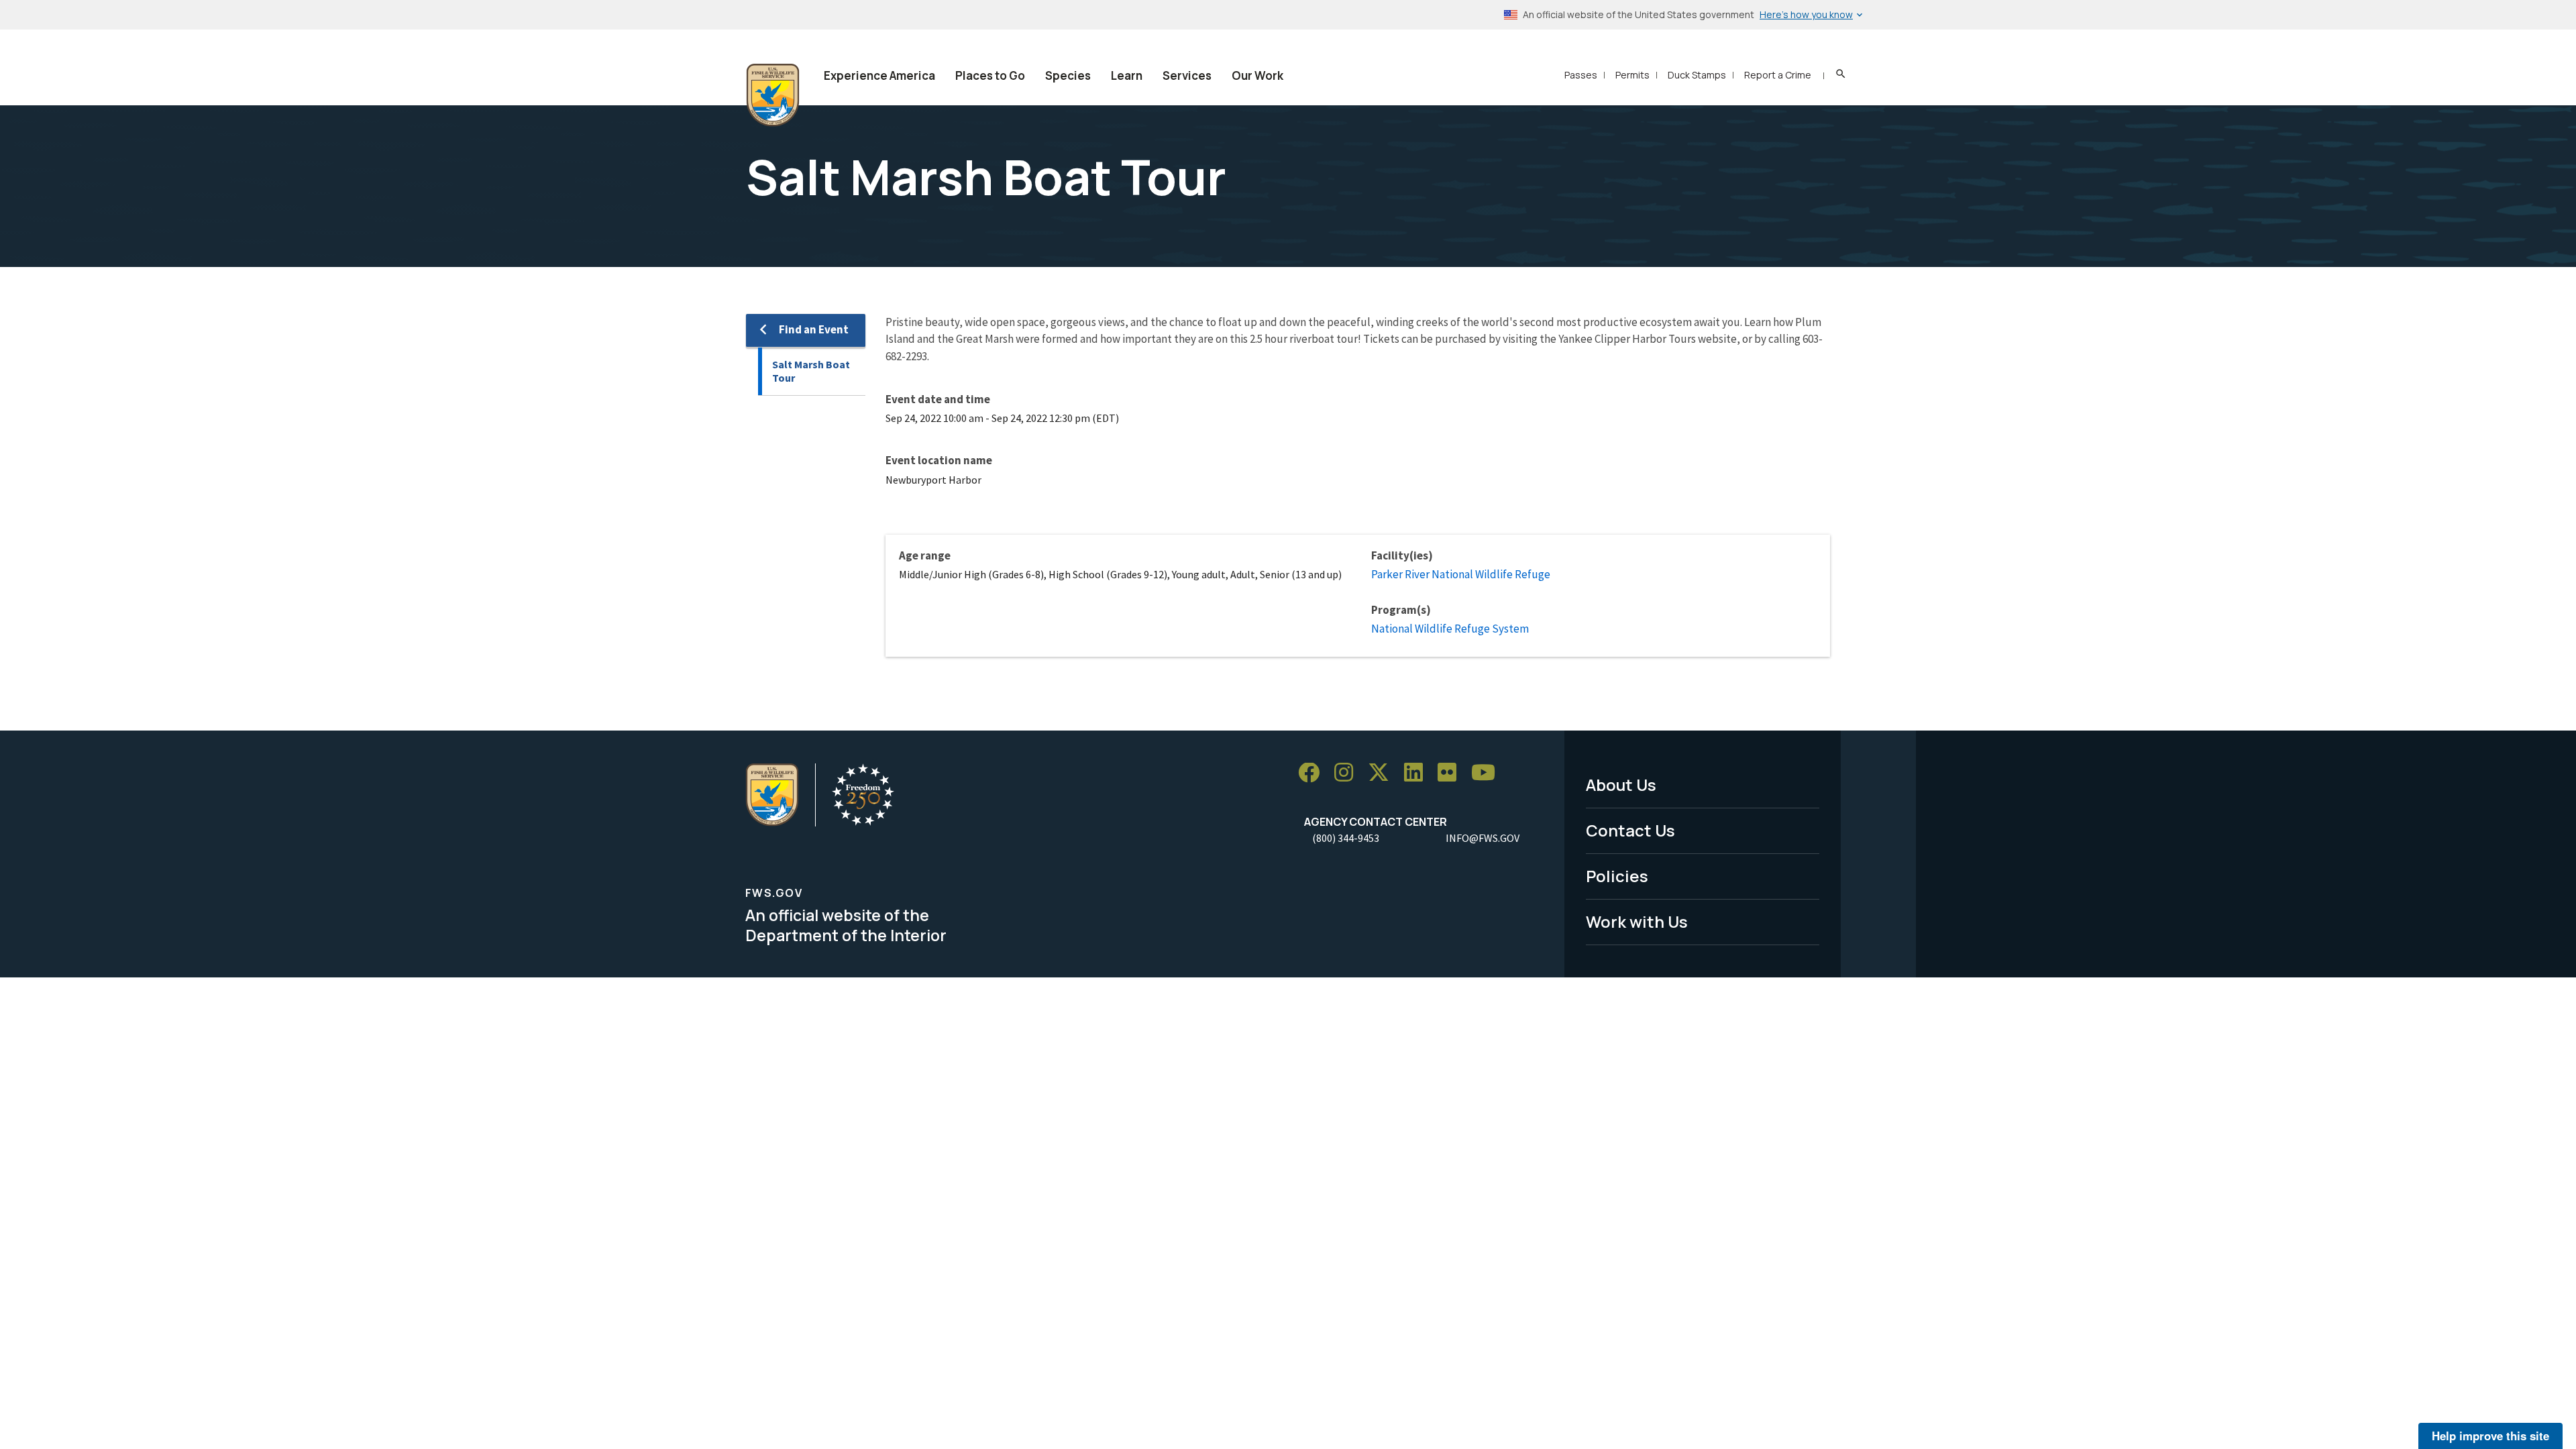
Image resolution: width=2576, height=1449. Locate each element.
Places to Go (990, 75)
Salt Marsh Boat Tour (811, 371)
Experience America (879, 75)
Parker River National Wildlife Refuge (1461, 574)
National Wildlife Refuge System (1450, 629)
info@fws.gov (1483, 838)
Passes (1581, 75)
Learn (1127, 75)
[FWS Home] (773, 95)
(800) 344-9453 (1346, 838)
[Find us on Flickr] (1452, 773)
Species (1068, 75)
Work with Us (1637, 921)
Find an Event (814, 329)
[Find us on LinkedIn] (1418, 773)
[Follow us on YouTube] (1488, 773)
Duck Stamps (1697, 75)
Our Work (1257, 75)
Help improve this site (2490, 1436)
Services (1187, 75)
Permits (1632, 75)
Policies (1617, 876)
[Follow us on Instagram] (1348, 773)
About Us (1621, 785)
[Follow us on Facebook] (1313, 773)
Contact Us (1630, 830)
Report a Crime (1778, 75)
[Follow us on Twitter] (1383, 773)
